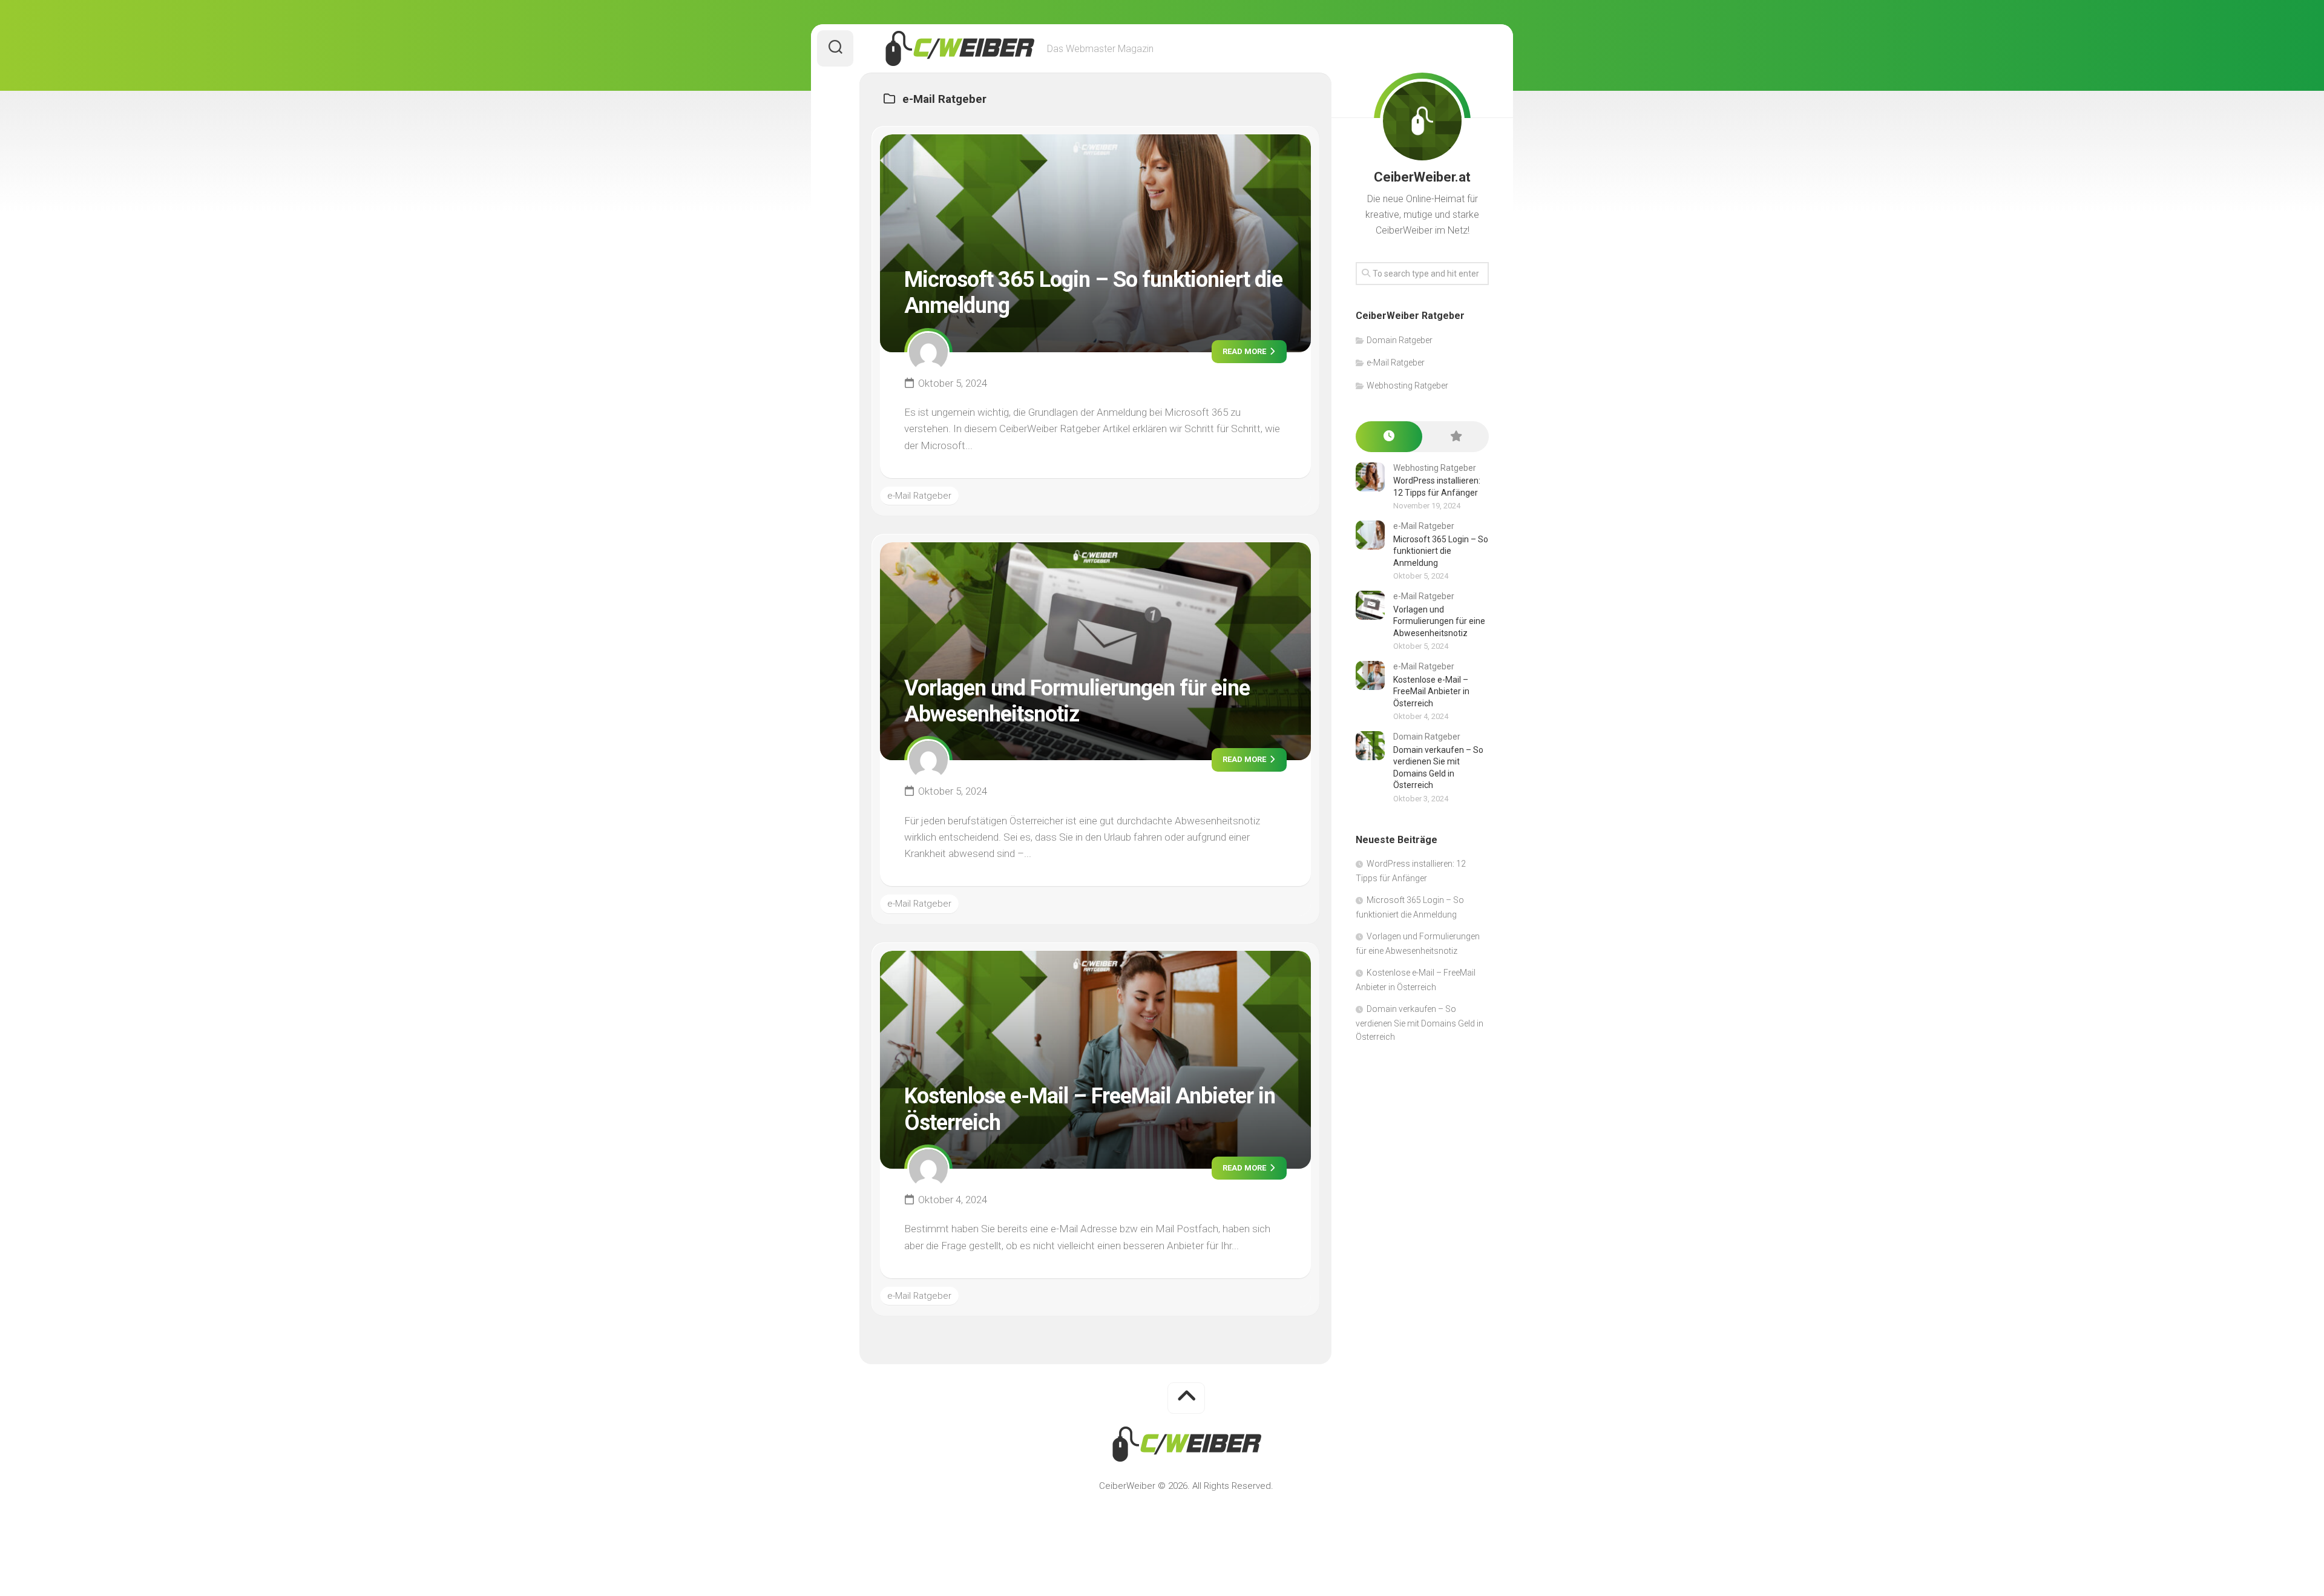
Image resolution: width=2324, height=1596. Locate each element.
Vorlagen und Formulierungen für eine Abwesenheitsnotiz (1077, 701)
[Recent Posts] (1389, 437)
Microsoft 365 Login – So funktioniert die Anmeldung (1441, 551)
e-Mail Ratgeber (919, 496)
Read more (1245, 351)
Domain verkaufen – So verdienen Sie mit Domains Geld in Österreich (1420, 1023)
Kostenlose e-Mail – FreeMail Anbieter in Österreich (1431, 691)
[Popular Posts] (1456, 437)
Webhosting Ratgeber (1407, 386)
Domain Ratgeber (1400, 340)
